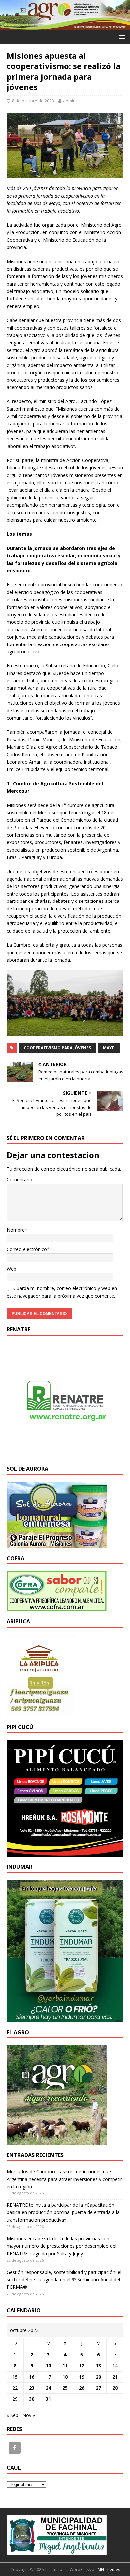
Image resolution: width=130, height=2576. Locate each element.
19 (82, 2377)
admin (69, 101)
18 (65, 2377)
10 (48, 2365)
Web (11, 1269)
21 (115, 2377)
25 (65, 2388)
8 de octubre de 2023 (33, 101)
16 (32, 2377)
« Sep (12, 2415)
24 (48, 2388)
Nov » (29, 2415)
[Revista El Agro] (65, 26)
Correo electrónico (27, 1249)
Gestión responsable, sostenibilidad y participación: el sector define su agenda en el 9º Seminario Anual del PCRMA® (64, 2280)
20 (98, 2377)
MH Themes (109, 2570)
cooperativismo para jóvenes (57, 1048)
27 (98, 2388)
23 (32, 2388)
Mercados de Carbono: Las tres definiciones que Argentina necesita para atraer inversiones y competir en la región (64, 2179)
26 (82, 2388)
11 (65, 2365)
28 (115, 2388)
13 (98, 2365)
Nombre (16, 1230)
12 (82, 2365)
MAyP (109, 1048)
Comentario (19, 1180)
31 (48, 2399)
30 (32, 2399)
